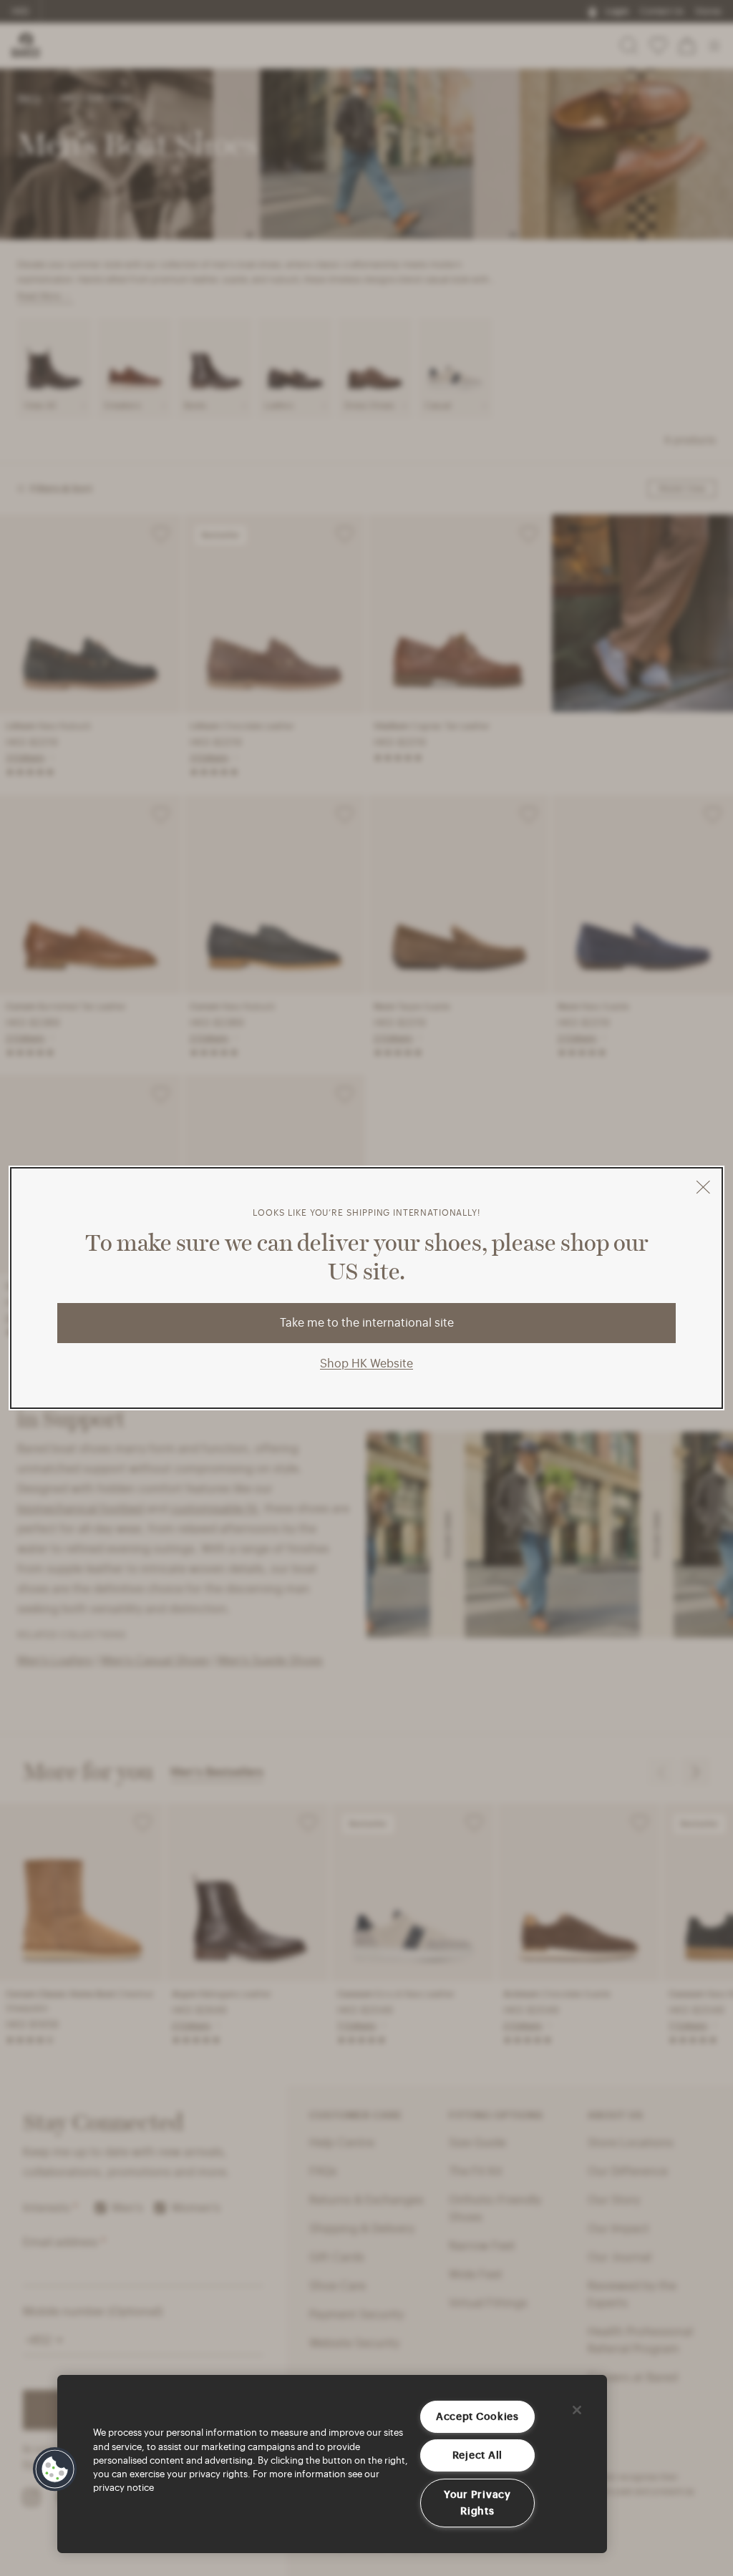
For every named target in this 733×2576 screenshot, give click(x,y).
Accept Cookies (477, 2416)
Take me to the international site (367, 1323)
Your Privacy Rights (477, 2503)
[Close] (577, 2410)
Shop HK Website (366, 1363)
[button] (55, 2469)
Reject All (477, 2455)
